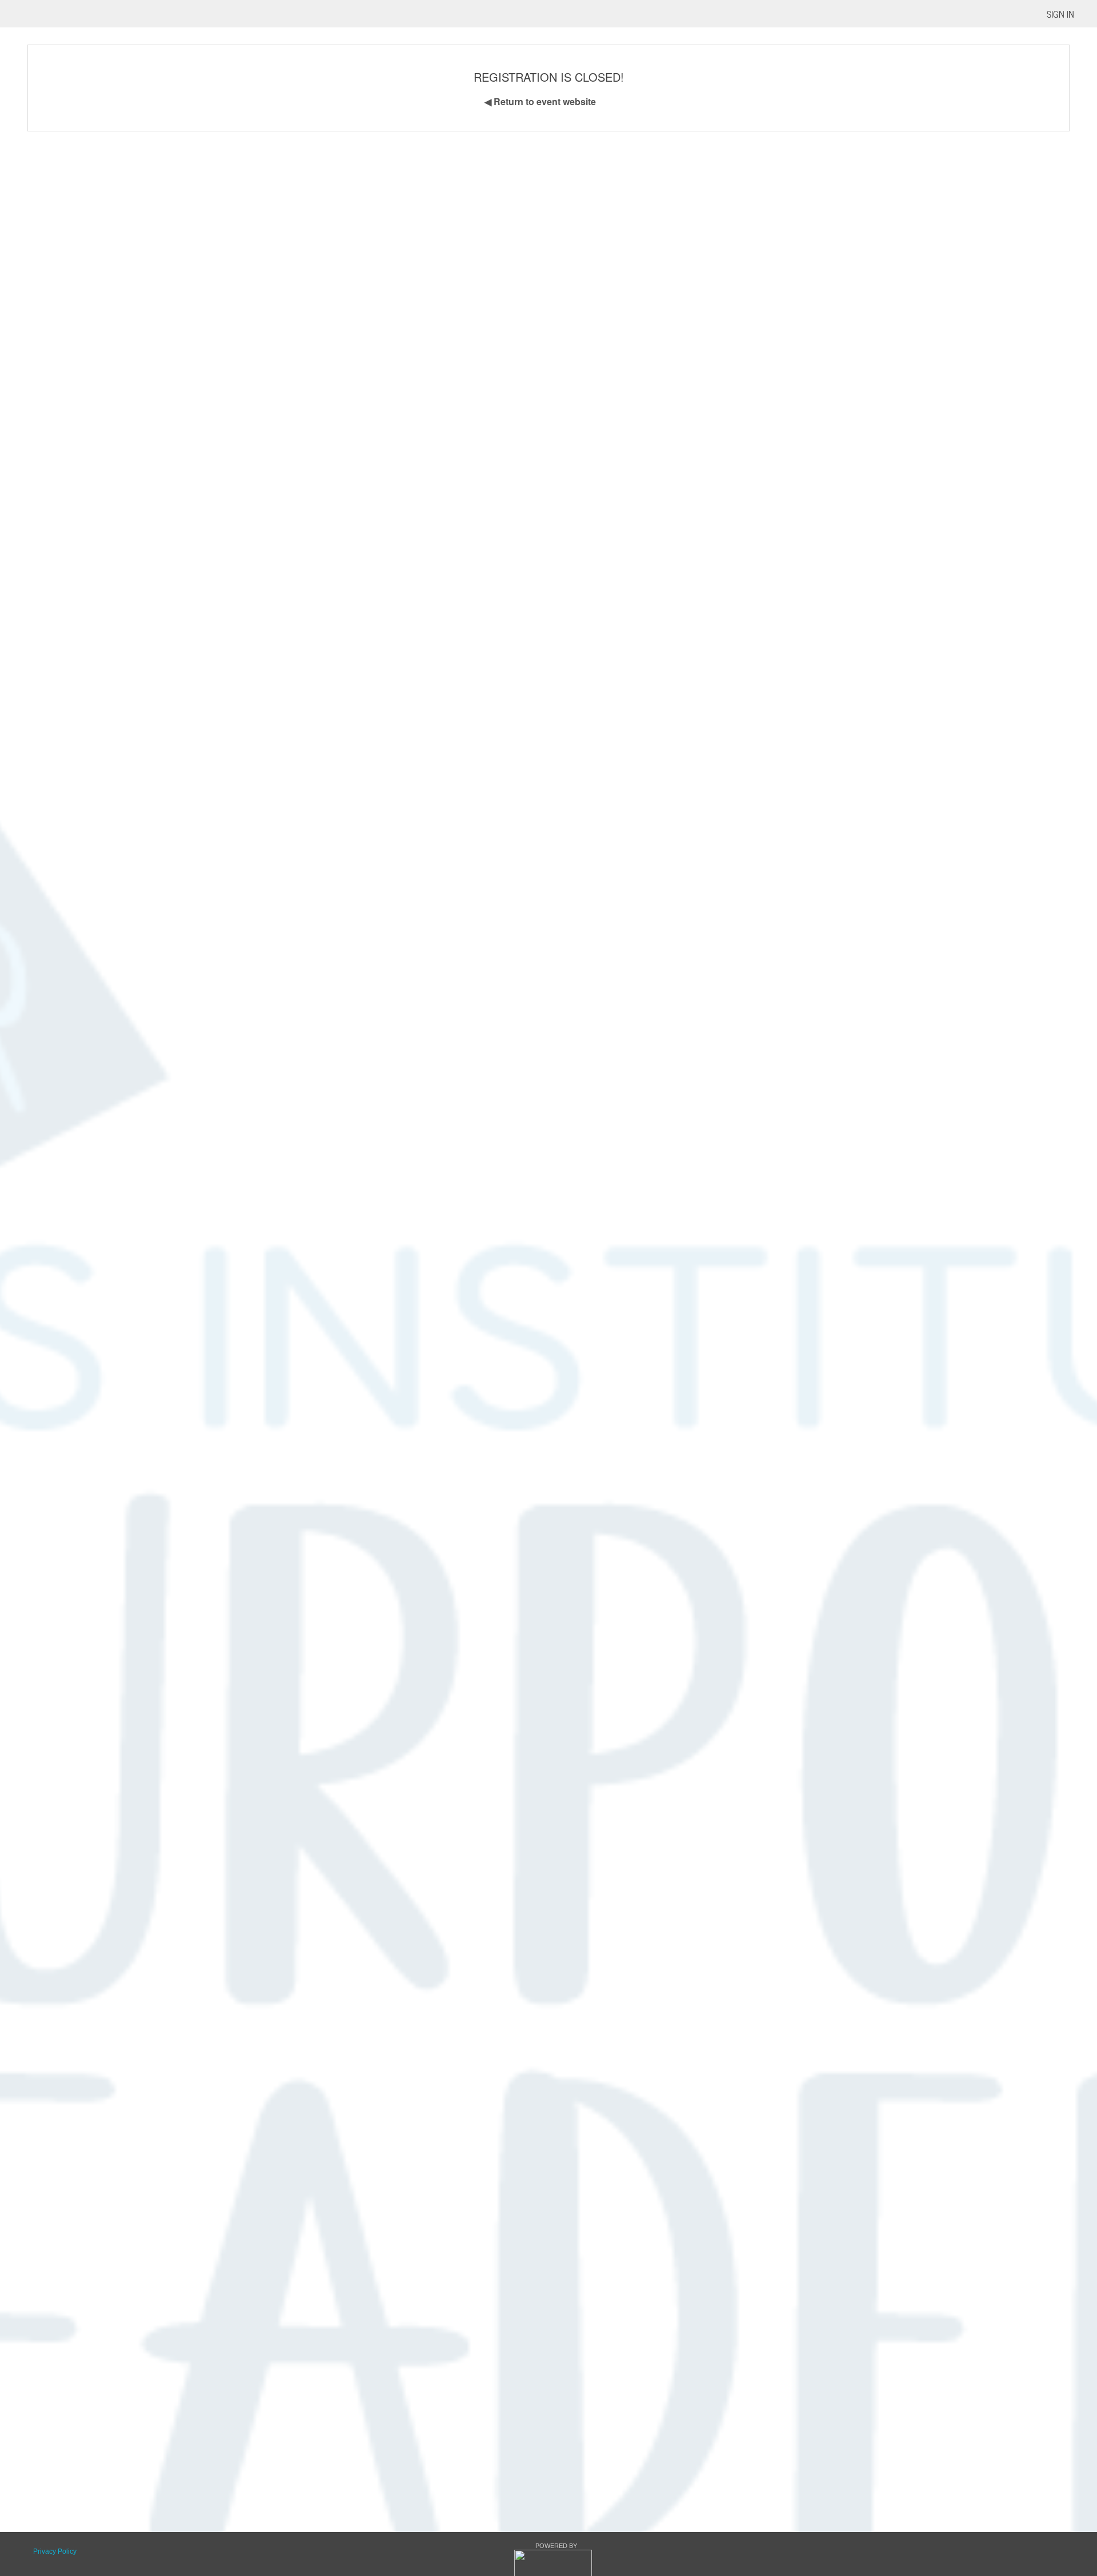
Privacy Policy (55, 2551)
